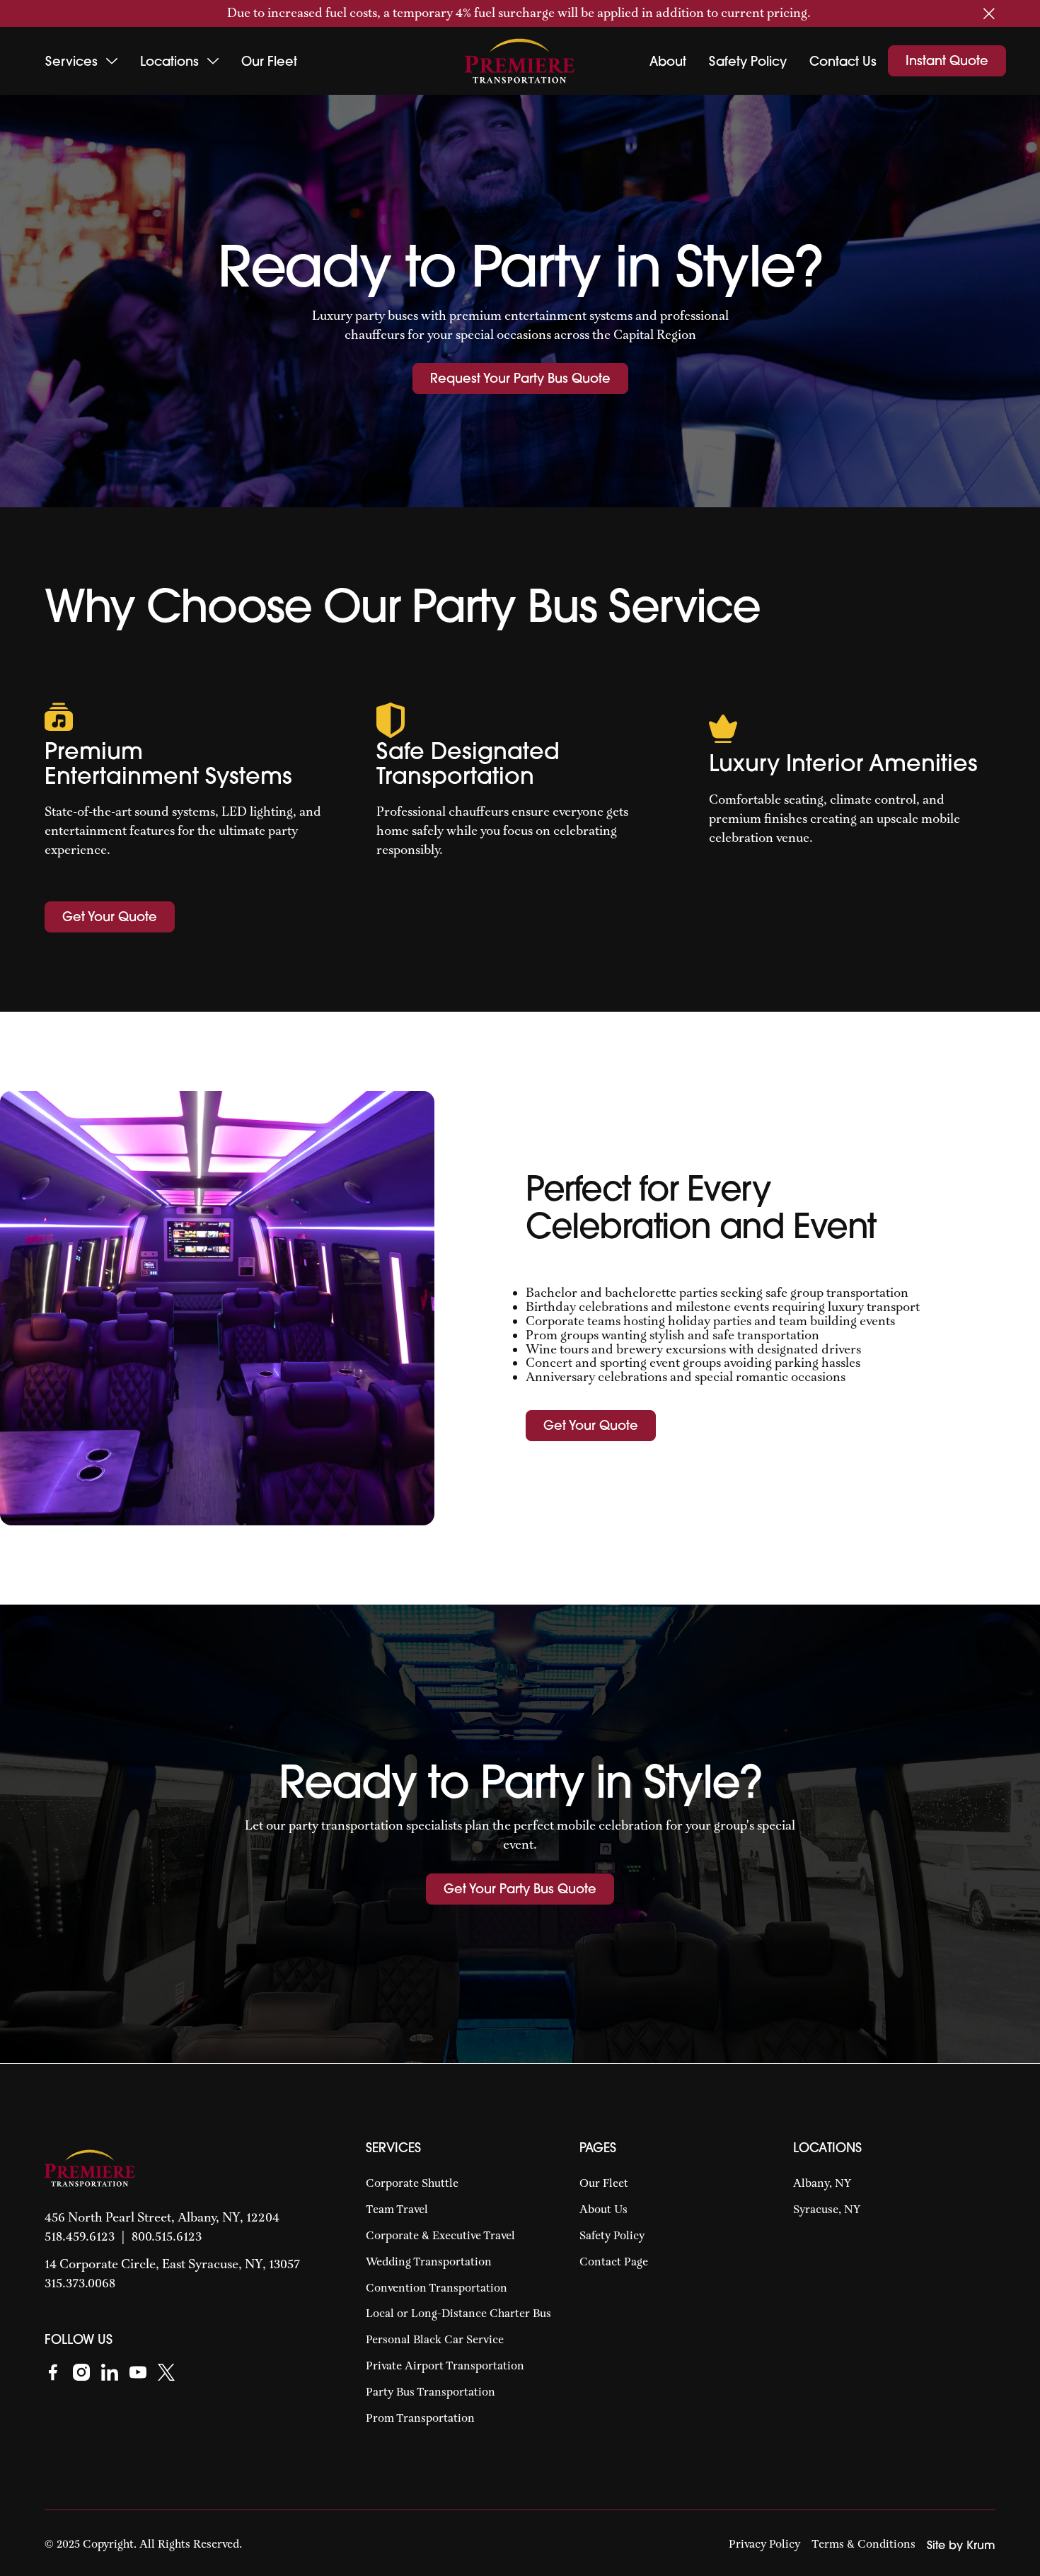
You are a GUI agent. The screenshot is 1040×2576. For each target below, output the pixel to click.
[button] (989, 13)
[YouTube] (138, 2371)
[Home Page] (520, 61)
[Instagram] (81, 2371)
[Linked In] (110, 2371)
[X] (166, 2371)
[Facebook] (53, 2371)
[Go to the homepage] (90, 2168)
